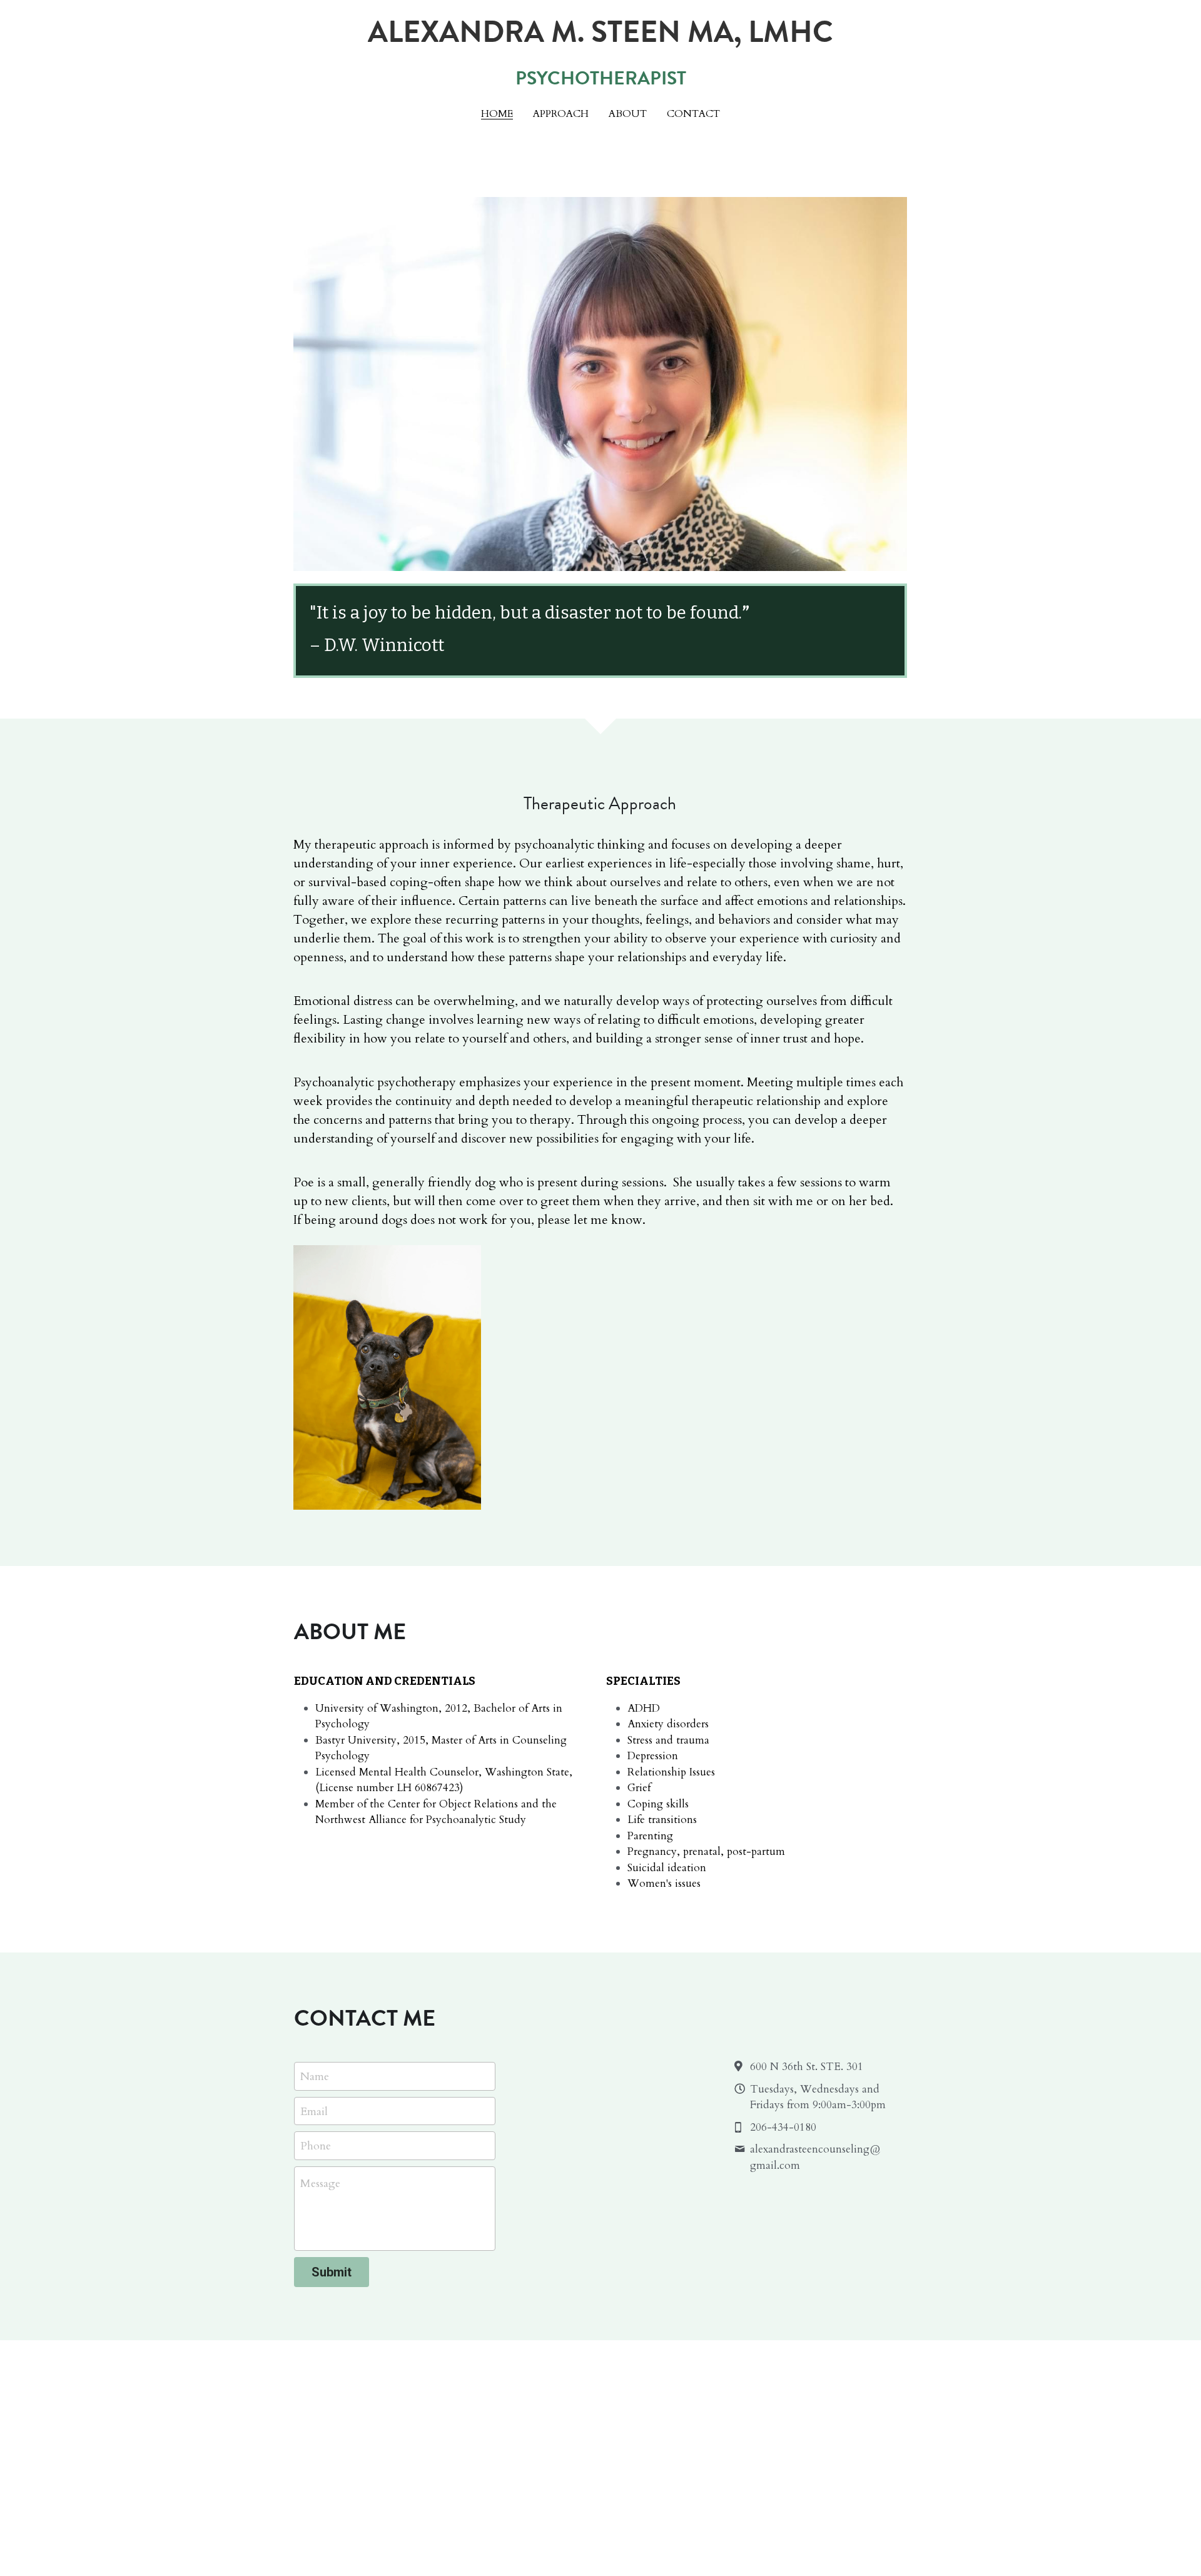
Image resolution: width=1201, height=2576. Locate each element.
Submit (332, 2272)
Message (320, 2184)
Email (314, 2111)
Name (315, 2077)
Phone (316, 2146)
